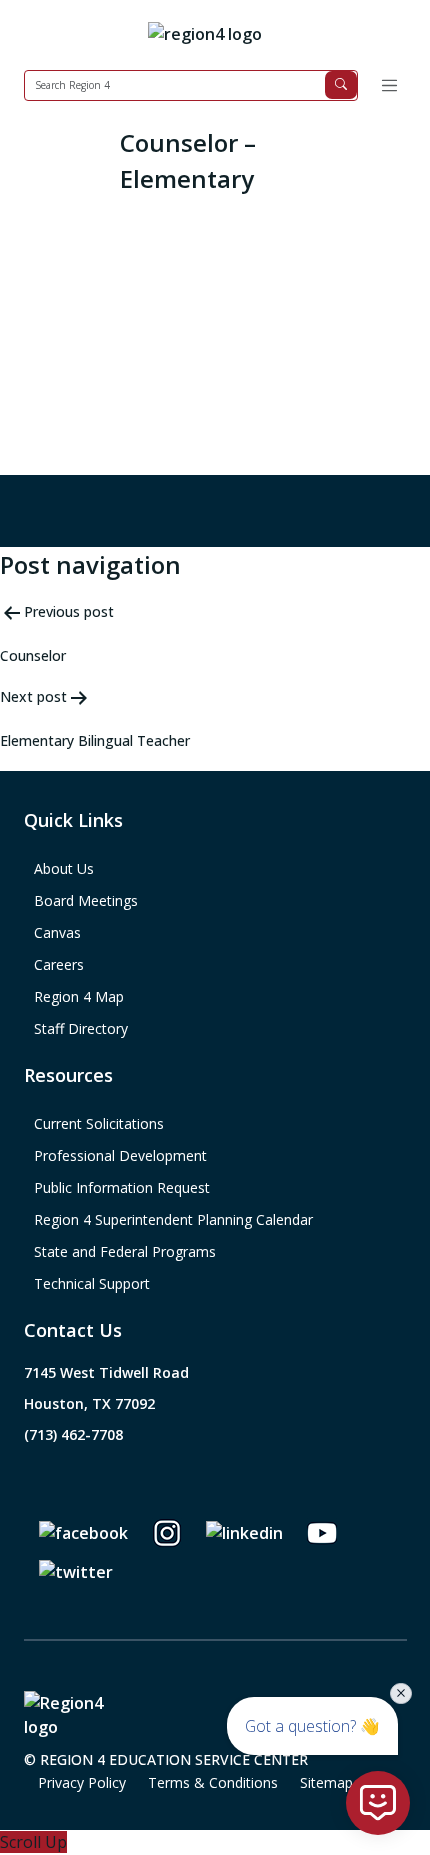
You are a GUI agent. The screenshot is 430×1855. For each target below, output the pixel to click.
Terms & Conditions (213, 1782)
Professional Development (120, 1155)
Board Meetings (86, 900)
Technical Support (92, 1283)
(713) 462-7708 (73, 1434)
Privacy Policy (82, 1782)
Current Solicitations (99, 1123)
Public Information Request (122, 1187)
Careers (59, 964)
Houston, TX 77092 (89, 1403)
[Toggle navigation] (389, 85)
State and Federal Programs (125, 1251)
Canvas (57, 932)
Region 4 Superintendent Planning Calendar (173, 1219)
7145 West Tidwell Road (106, 1372)
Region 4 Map (79, 996)
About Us (64, 868)
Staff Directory (81, 1028)
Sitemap (326, 1782)
